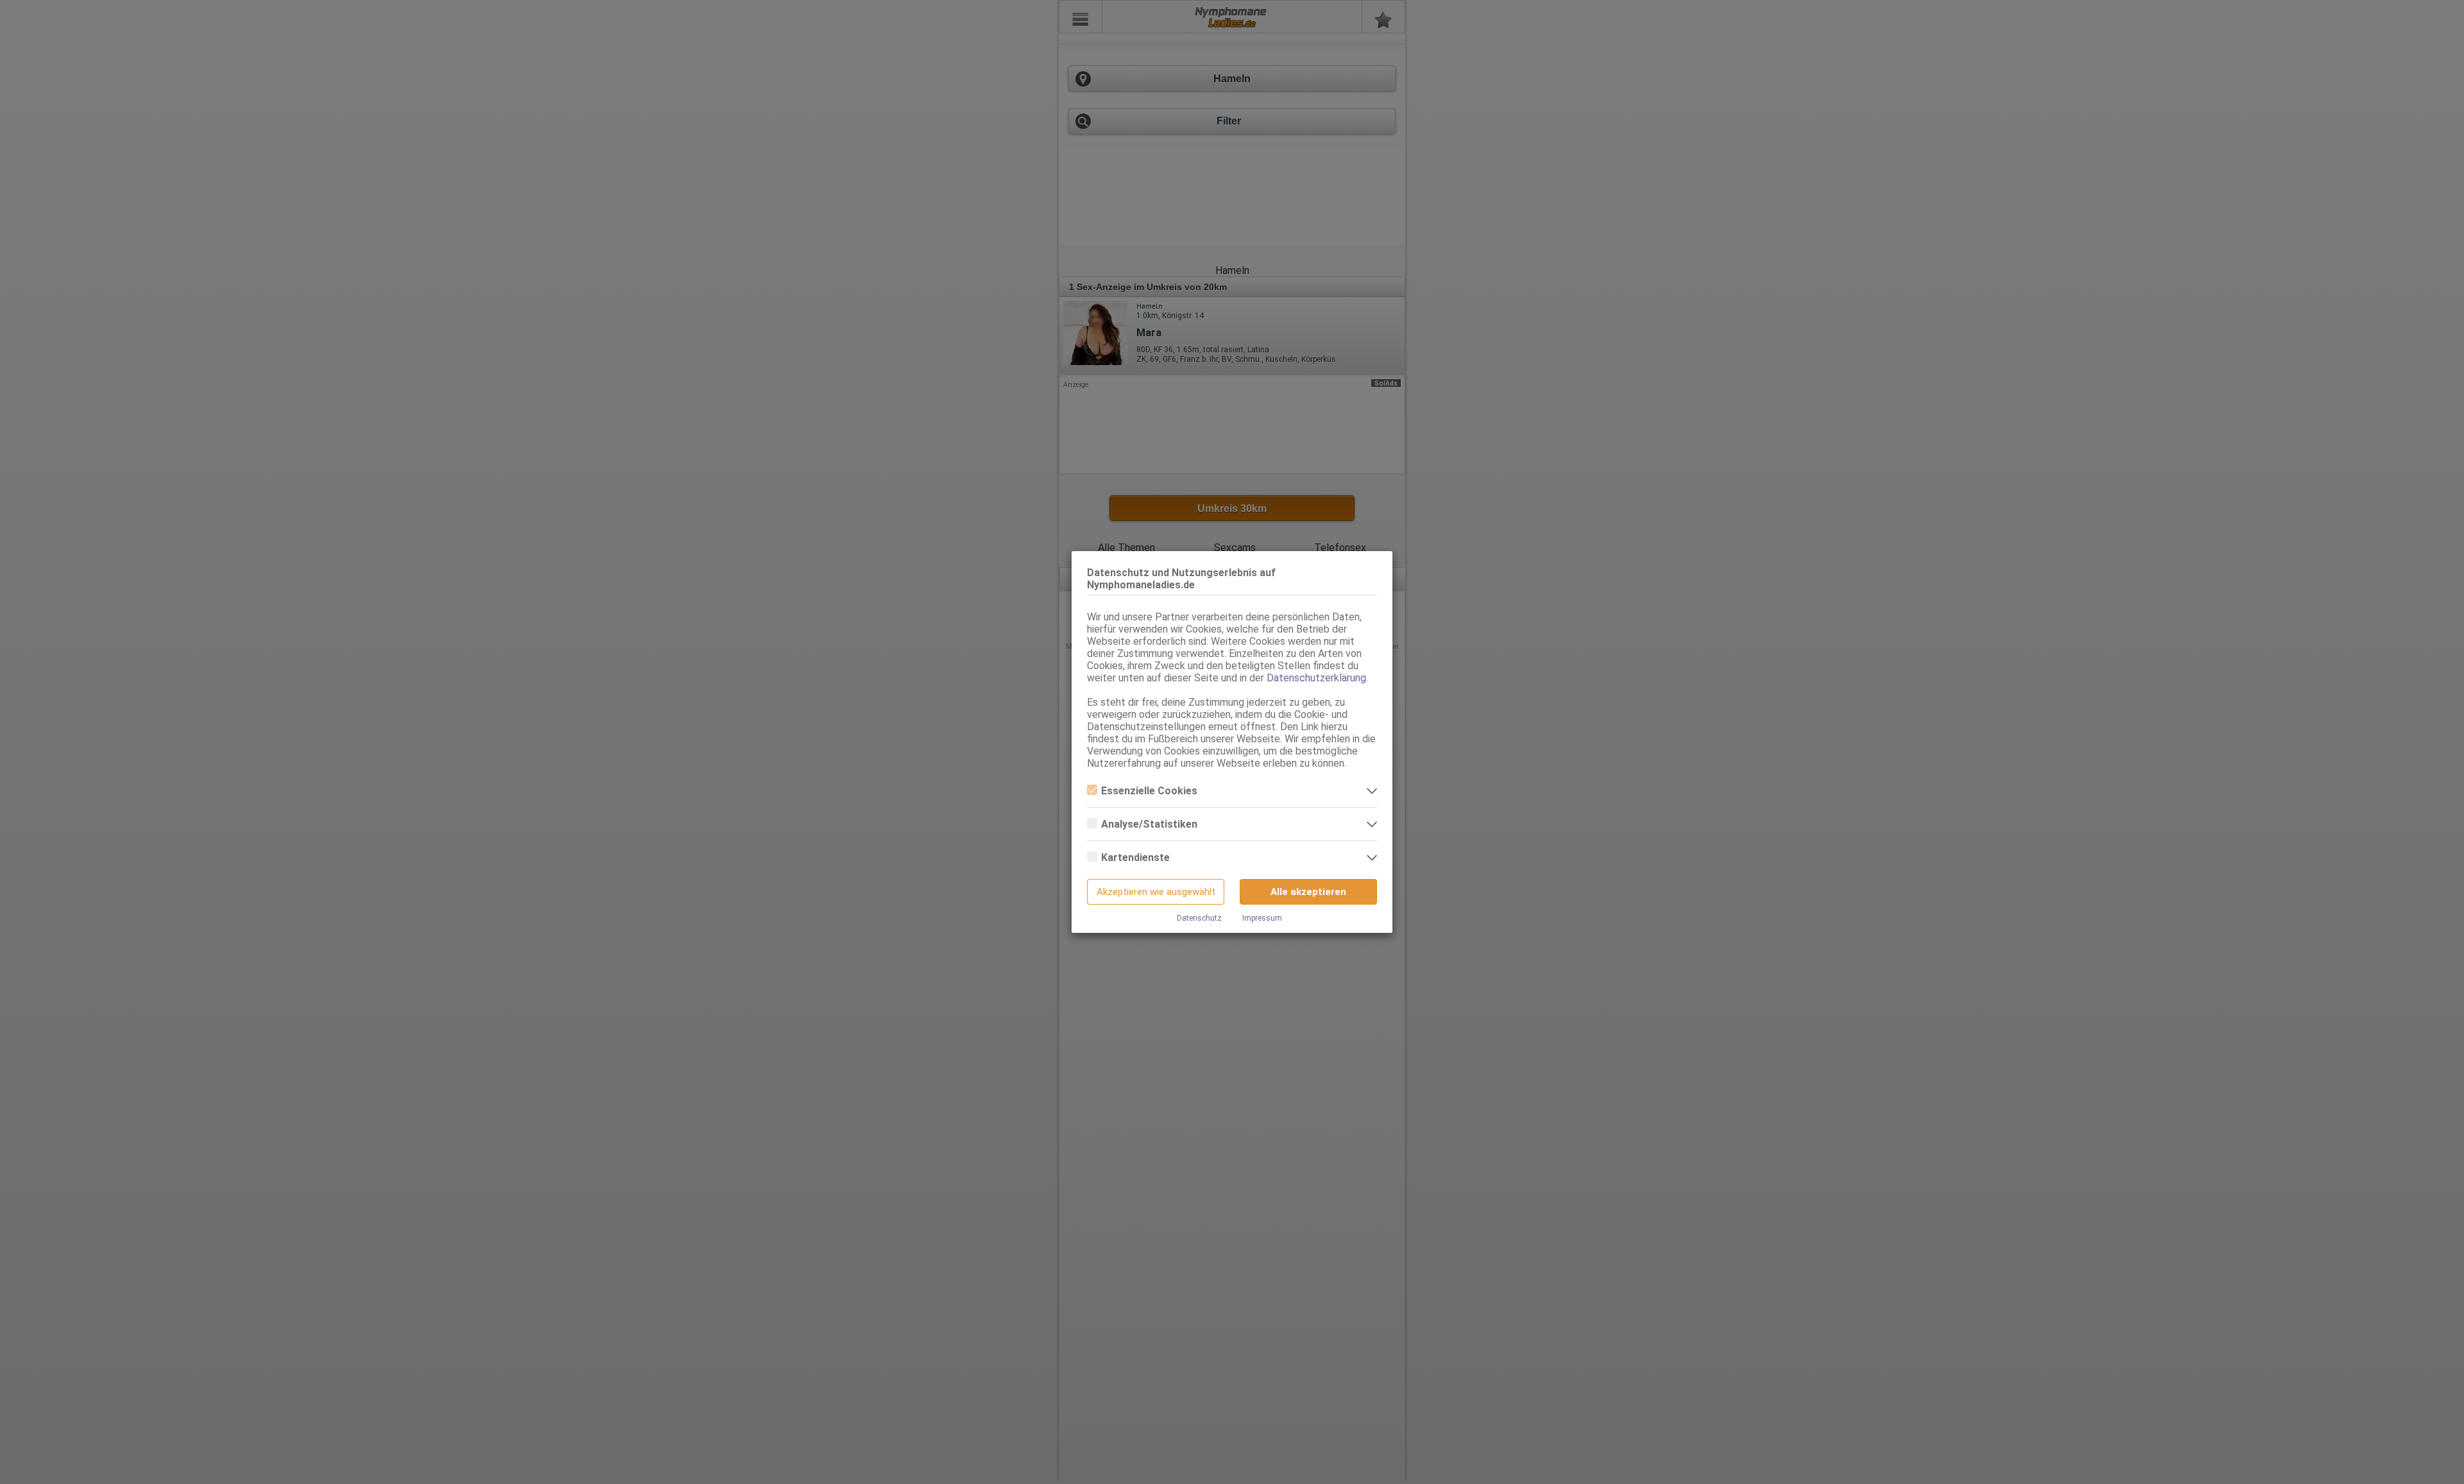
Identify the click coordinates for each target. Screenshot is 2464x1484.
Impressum (1262, 918)
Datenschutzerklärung (1316, 678)
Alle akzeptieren (1308, 892)
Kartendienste (1135, 857)
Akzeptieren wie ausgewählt (1156, 892)
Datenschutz (1199, 918)
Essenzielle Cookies (1149, 791)
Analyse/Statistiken (1149, 824)
